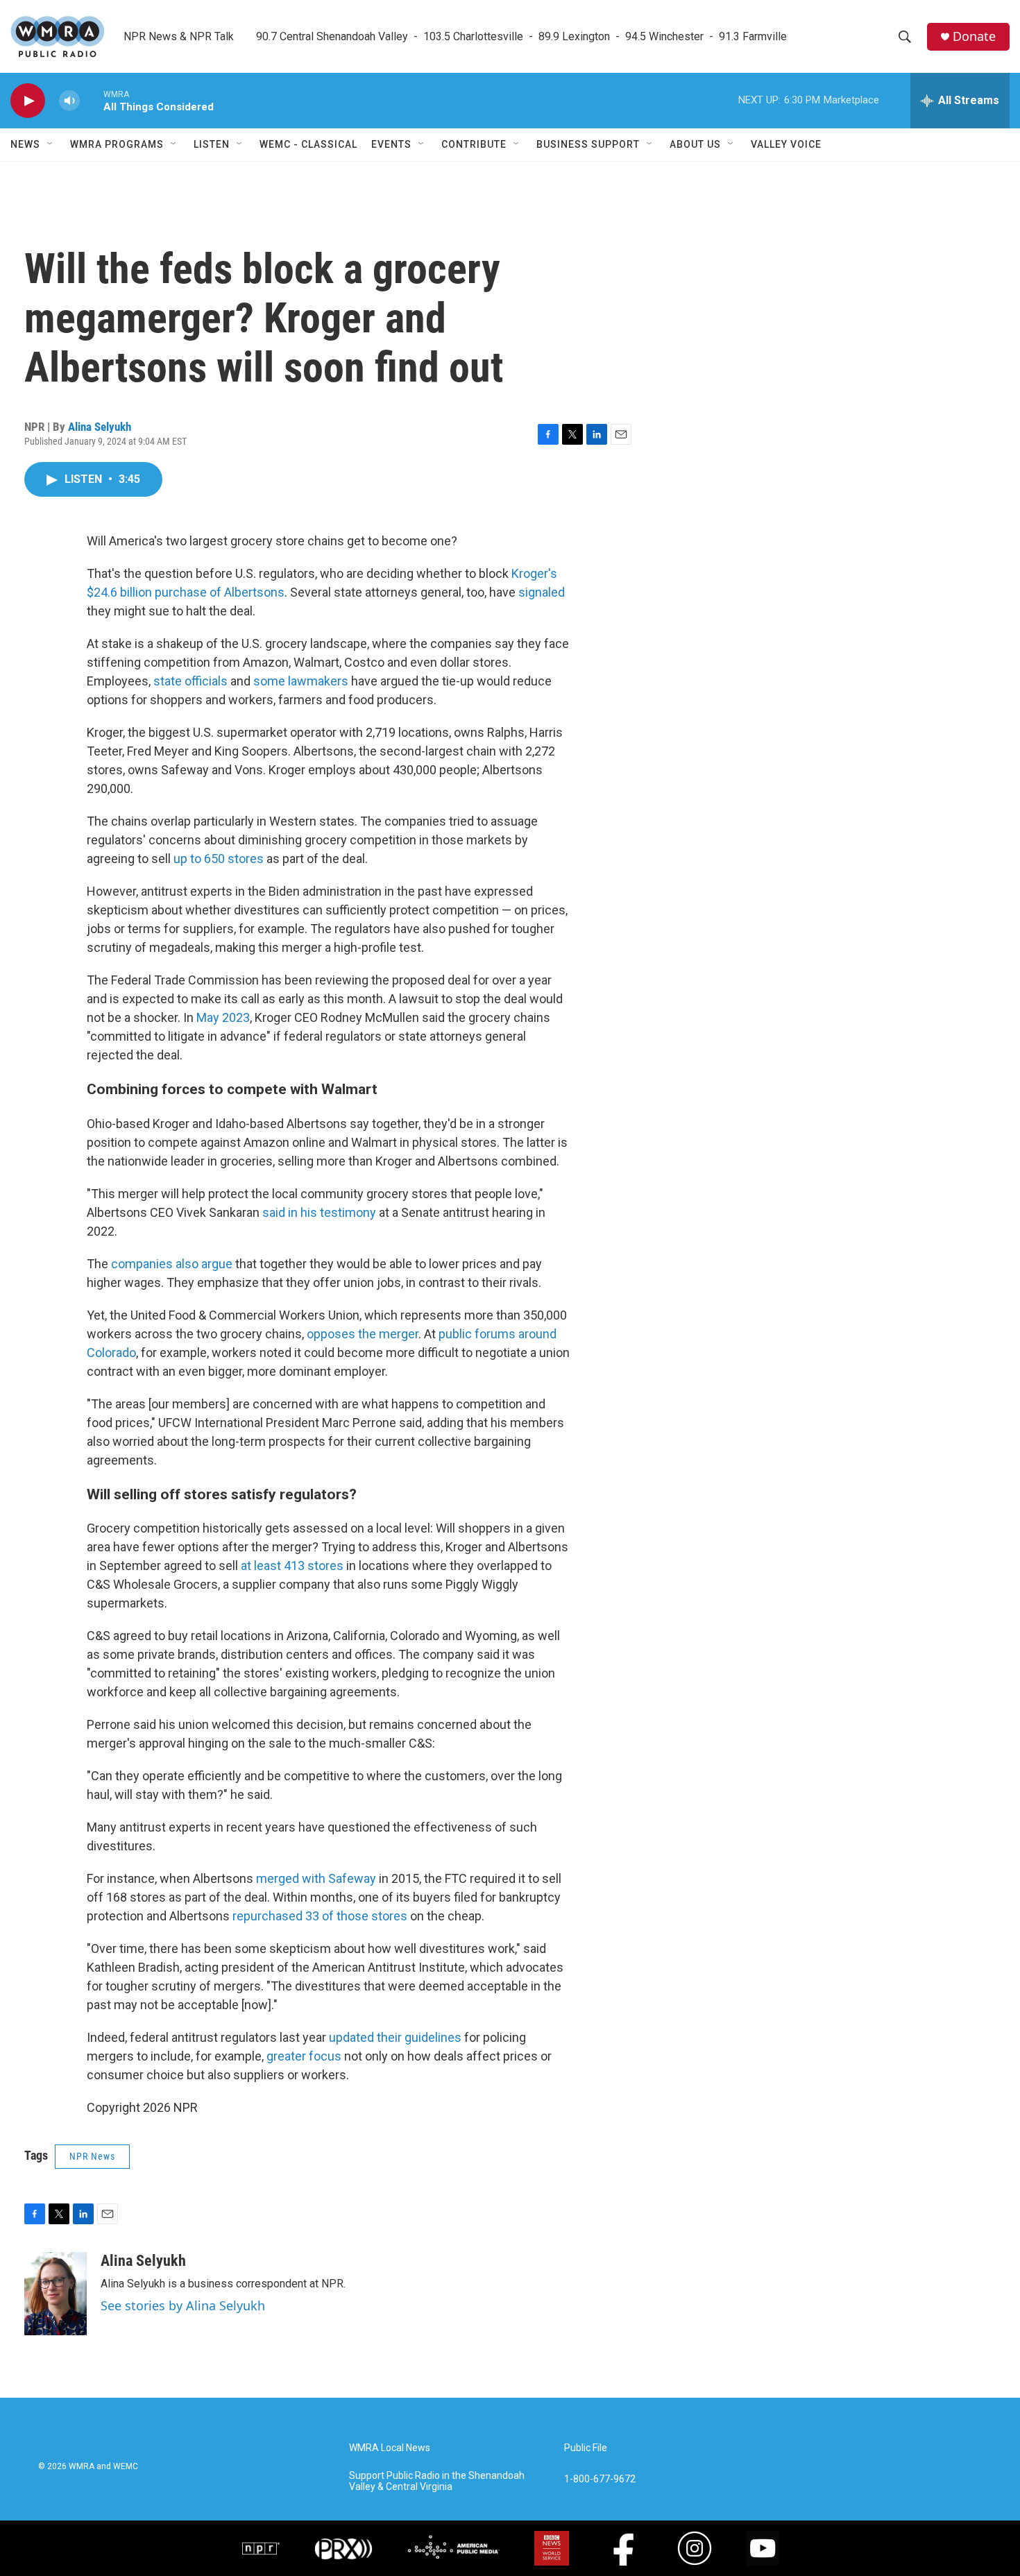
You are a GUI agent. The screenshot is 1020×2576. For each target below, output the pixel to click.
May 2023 (223, 1017)
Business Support (588, 144)
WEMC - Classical (308, 144)
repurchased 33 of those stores (320, 1916)
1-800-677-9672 (600, 2479)
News (25, 144)
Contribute (474, 144)
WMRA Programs (117, 144)
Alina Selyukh (100, 427)
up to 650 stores (219, 859)
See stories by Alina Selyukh (183, 2305)
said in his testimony (319, 1212)
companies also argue (170, 1264)
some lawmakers (301, 681)
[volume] (69, 101)
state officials (190, 681)
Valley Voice (786, 144)
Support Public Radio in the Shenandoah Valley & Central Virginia (437, 2481)
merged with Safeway (316, 1878)
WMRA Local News (390, 2448)
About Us (695, 144)
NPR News (92, 2156)
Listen (212, 144)
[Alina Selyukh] (56, 2294)
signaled (542, 592)
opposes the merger (363, 1334)
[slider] (92, 100)
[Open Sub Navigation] (51, 144)
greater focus (304, 2056)
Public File (586, 2448)
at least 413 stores (294, 1566)
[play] (28, 101)
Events (391, 144)
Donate (974, 36)
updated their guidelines (397, 2037)
